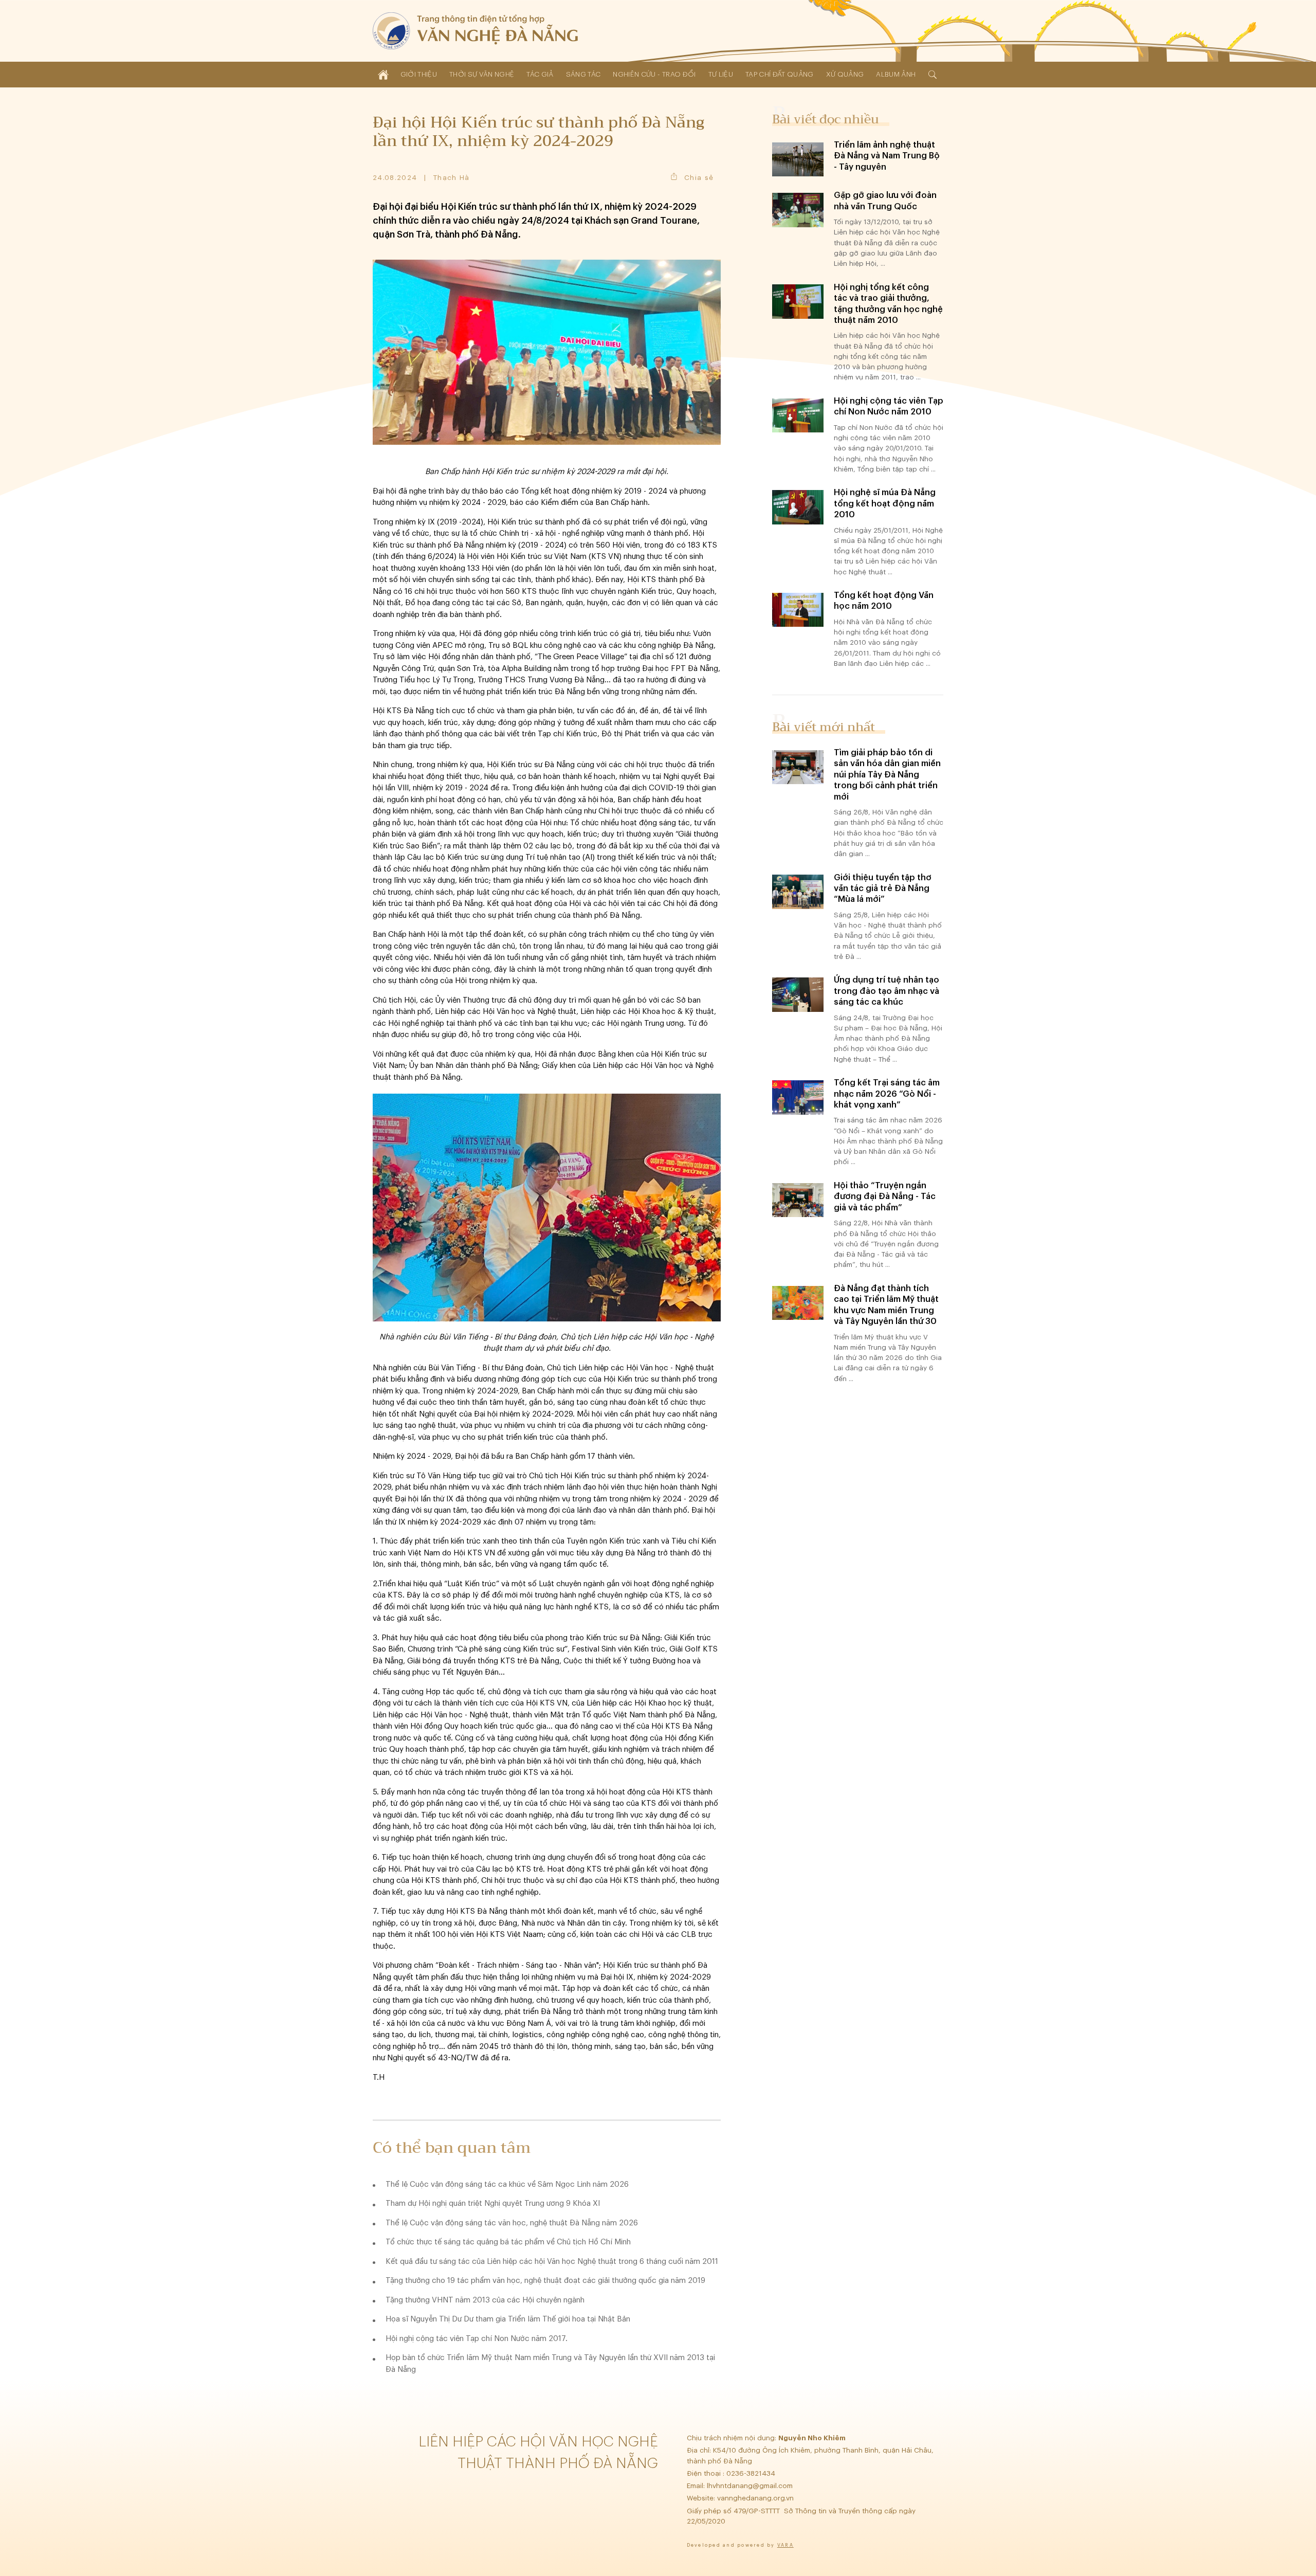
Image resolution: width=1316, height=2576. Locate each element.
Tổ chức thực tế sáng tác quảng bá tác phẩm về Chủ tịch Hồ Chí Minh (508, 2242)
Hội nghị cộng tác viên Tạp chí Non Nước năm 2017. (477, 2339)
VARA (785, 2545)
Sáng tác (583, 74)
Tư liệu (721, 74)
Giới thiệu (419, 74)
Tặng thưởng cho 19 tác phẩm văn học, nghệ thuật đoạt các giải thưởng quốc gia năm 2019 (545, 2281)
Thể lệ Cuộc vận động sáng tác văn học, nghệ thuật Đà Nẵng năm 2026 (512, 2223)
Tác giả (540, 74)
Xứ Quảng (845, 74)
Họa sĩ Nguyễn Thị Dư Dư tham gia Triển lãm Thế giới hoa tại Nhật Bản (508, 2319)
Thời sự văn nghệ (482, 74)
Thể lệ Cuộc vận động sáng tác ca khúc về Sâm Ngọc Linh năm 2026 (507, 2184)
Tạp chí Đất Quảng (780, 74)
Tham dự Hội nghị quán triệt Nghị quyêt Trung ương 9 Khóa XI (493, 2203)
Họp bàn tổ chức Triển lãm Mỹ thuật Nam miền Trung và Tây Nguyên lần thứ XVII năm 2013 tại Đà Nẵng (550, 2364)
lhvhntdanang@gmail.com (751, 2486)
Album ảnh (896, 74)
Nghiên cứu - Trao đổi (654, 74)
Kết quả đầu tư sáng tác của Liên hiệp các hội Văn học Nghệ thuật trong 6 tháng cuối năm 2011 (552, 2262)
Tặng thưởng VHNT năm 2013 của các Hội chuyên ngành (485, 2300)
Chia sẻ (699, 178)
